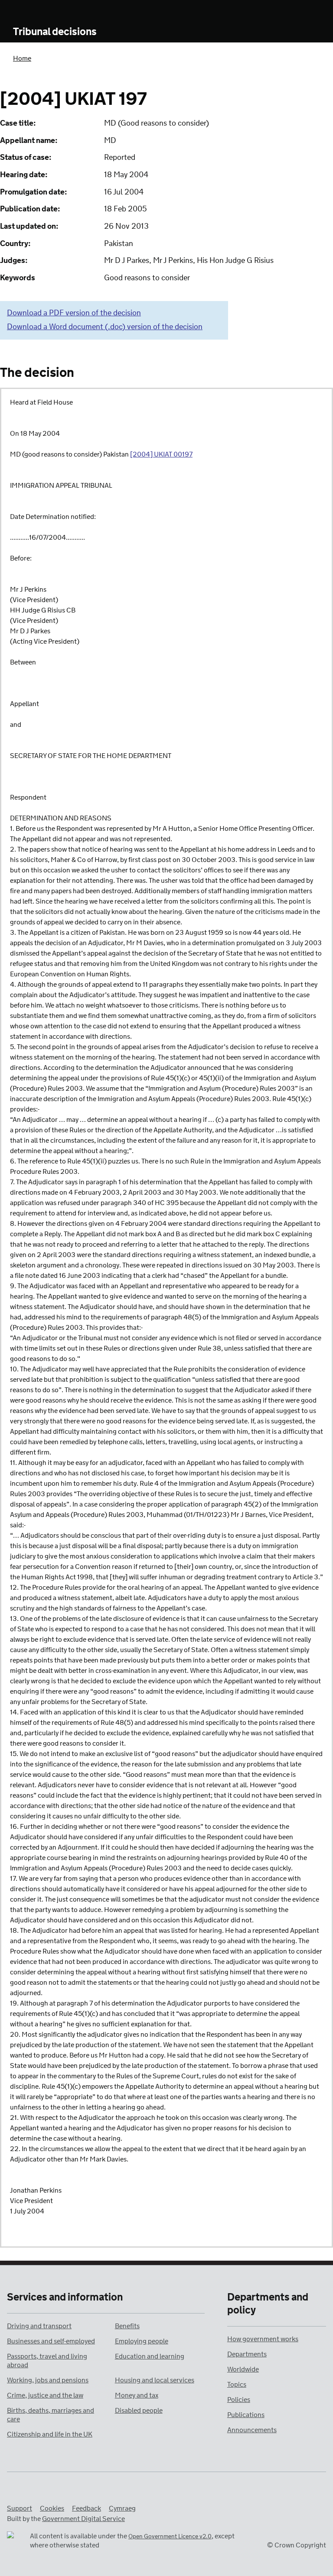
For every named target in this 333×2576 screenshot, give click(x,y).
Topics (237, 2385)
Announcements (252, 2430)
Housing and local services (155, 2380)
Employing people (142, 2341)
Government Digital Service (83, 2519)
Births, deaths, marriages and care (51, 2415)
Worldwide (243, 2370)
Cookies (52, 2509)
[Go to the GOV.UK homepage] (49, 12)
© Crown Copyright (297, 2545)
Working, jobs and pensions (48, 2380)
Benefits (127, 2326)
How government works (263, 2339)
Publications (246, 2415)
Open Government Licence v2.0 (170, 2537)
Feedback (87, 2509)
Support (20, 2509)
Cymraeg (122, 2509)
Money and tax (137, 2396)
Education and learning (150, 2357)
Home (22, 59)
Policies (239, 2400)
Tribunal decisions (55, 32)
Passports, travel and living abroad (47, 2361)
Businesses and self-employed (51, 2341)
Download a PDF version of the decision (74, 313)
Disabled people (139, 2411)
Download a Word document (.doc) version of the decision (105, 327)
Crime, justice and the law (45, 2396)
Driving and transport (39, 2326)
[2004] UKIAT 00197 (161, 455)
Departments (247, 2354)
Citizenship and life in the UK (50, 2435)
